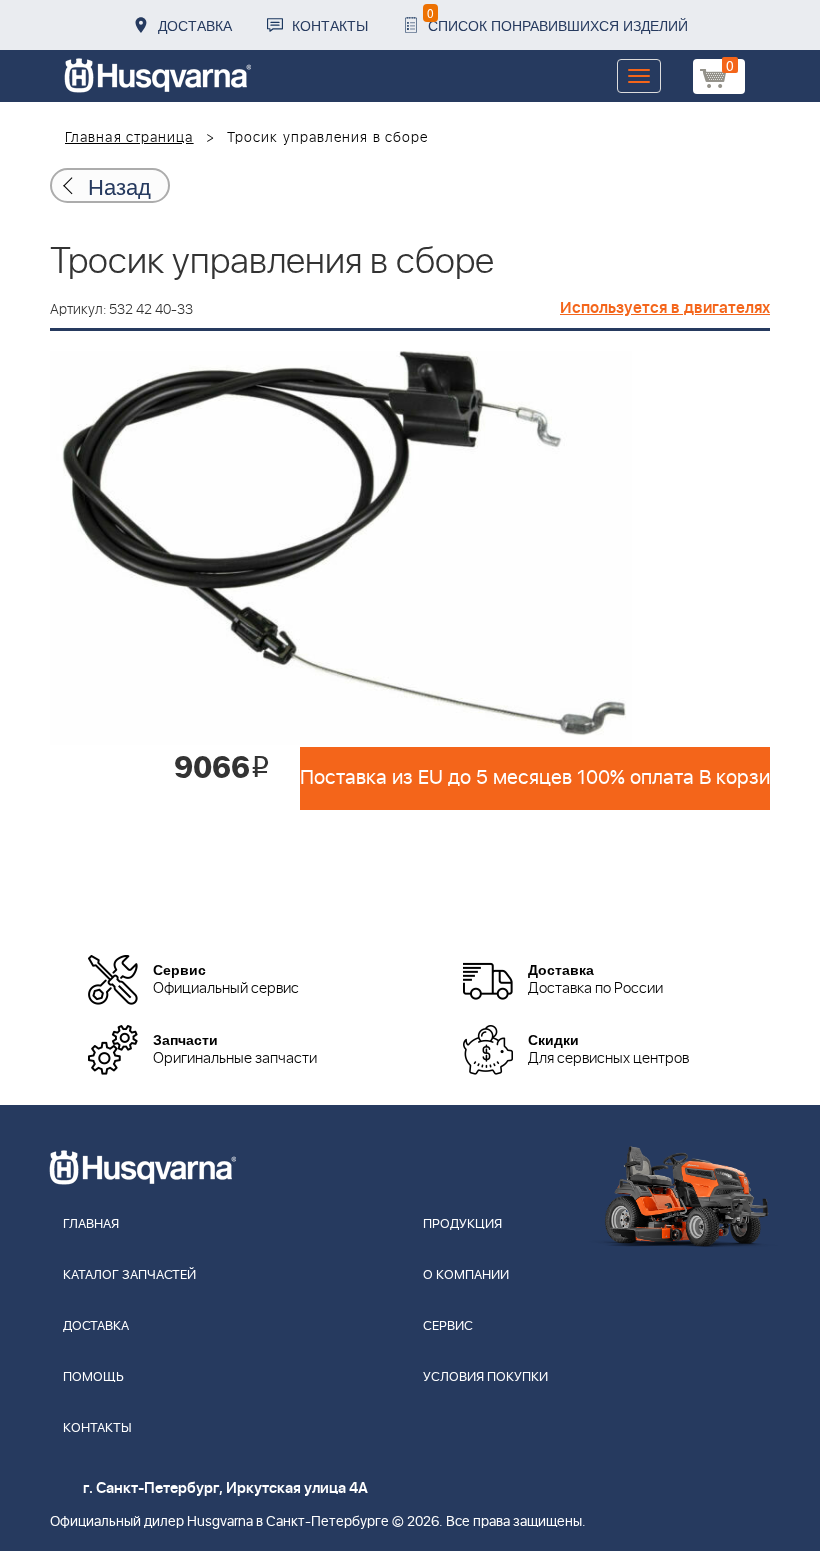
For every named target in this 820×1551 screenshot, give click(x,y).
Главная (91, 1224)
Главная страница (129, 138)
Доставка (195, 25)
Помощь (93, 1377)
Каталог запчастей (129, 1275)
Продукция (462, 1224)
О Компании (466, 1275)
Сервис (448, 1326)
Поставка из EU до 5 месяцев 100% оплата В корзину (535, 778)
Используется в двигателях (665, 308)
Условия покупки (485, 1377)
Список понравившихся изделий (557, 19)
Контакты (330, 25)
